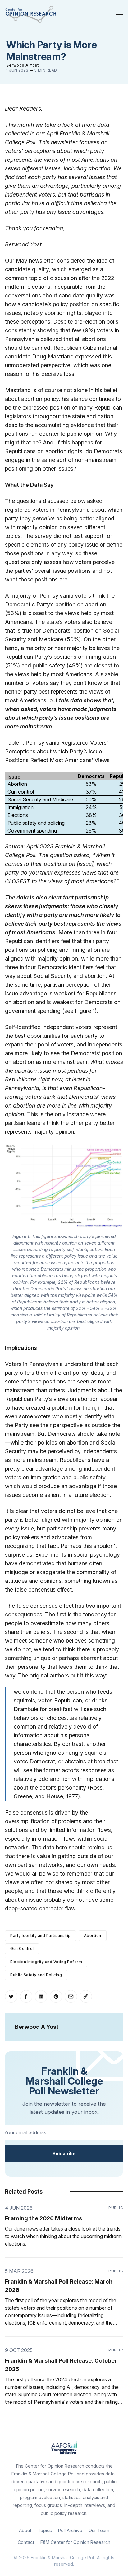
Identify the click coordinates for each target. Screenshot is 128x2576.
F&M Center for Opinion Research (75, 2542)
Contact (26, 2542)
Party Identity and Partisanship (41, 1936)
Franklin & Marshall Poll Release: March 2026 (59, 2286)
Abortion (93, 1936)
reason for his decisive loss (40, 374)
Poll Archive (70, 2530)
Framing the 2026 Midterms (43, 2218)
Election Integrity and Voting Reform (46, 1962)
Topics (45, 2530)
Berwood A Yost (22, 65)
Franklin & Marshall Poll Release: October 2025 (61, 2365)
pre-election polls (96, 322)
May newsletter (36, 261)
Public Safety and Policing (36, 1975)
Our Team (99, 2530)
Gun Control (22, 1949)
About (25, 2530)
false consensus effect (43, 1589)
